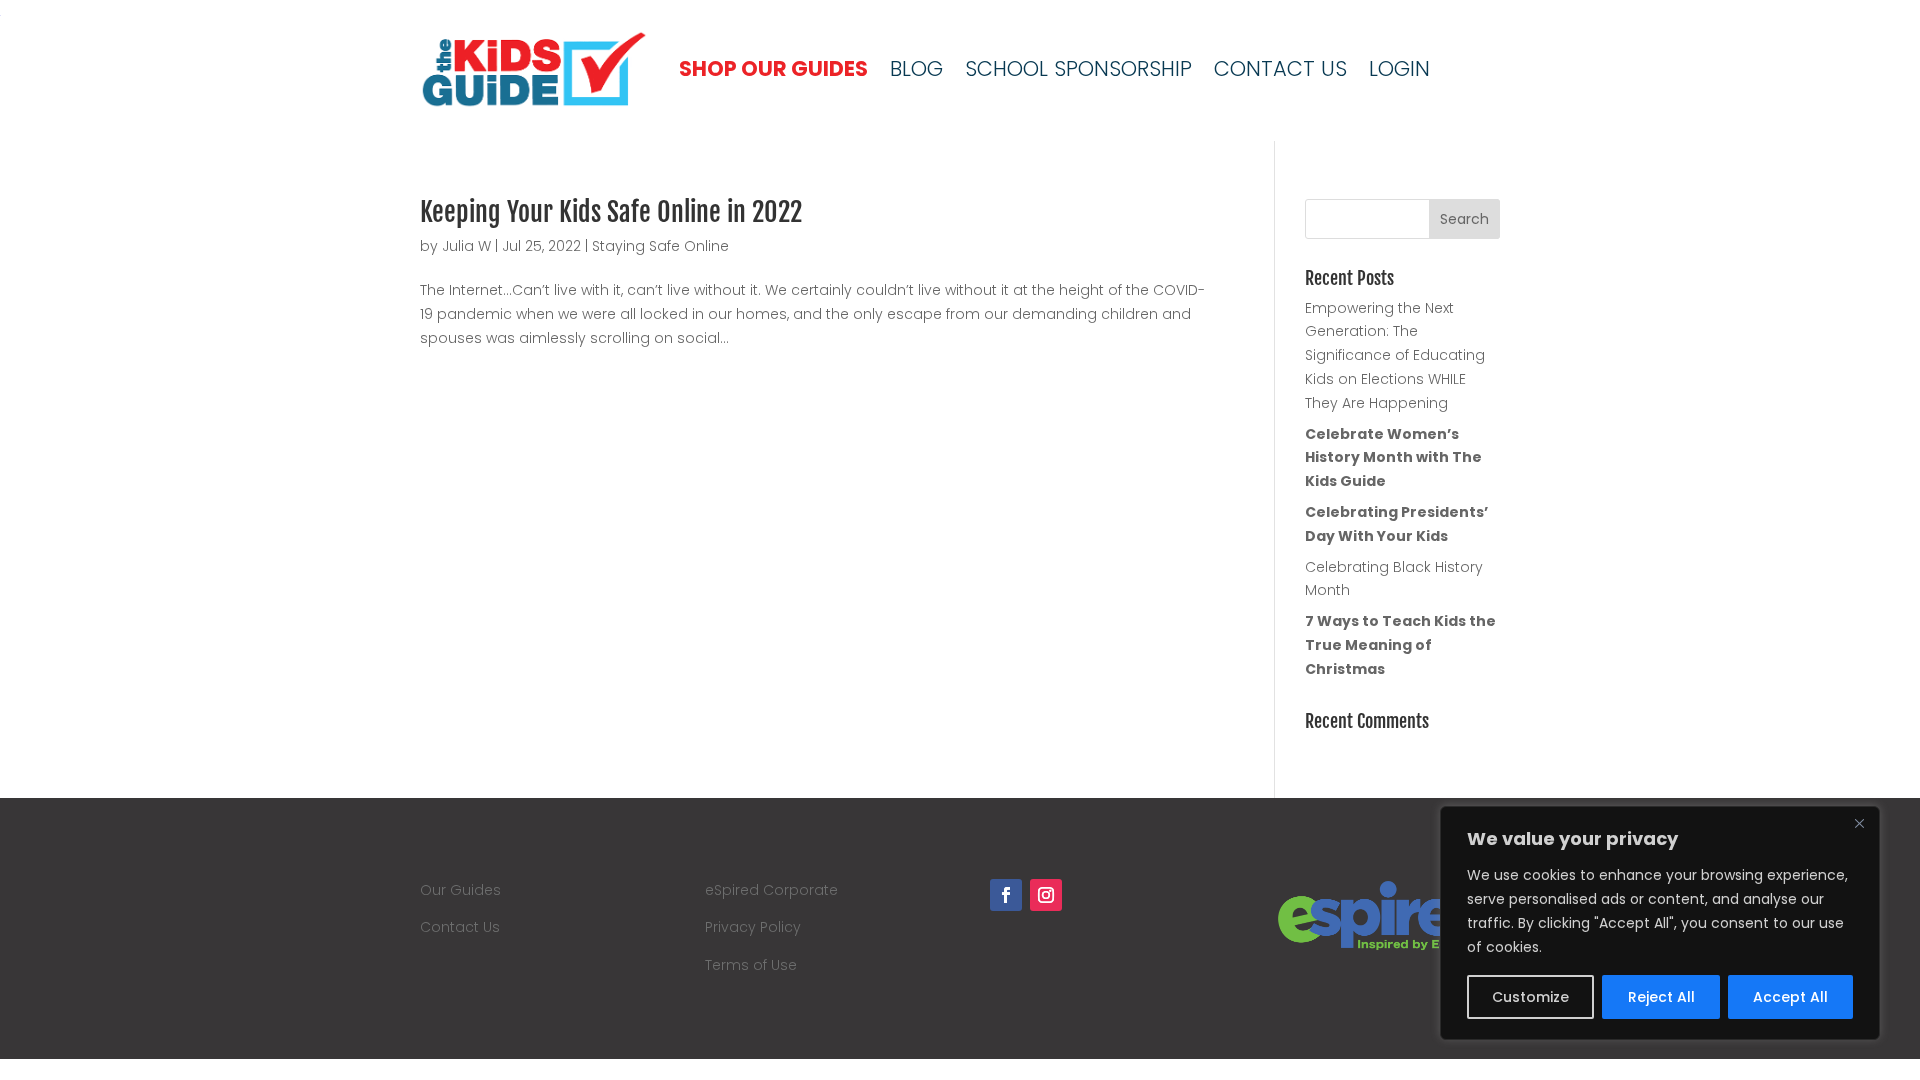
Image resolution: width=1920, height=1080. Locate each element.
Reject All (1661, 997)
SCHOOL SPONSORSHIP (1078, 68)
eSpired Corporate (771, 890)
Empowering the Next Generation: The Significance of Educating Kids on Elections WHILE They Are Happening (1395, 355)
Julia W (466, 246)
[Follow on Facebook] (1006, 895)
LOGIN (1399, 68)
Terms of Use (751, 965)
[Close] (1859, 823)
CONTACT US (1280, 68)
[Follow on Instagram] (1046, 895)
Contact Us (460, 927)
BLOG (916, 68)
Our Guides (460, 890)
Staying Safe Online (660, 246)
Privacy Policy (753, 927)
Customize (1530, 997)
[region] (1660, 923)
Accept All (1790, 997)
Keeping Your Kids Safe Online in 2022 (611, 212)
